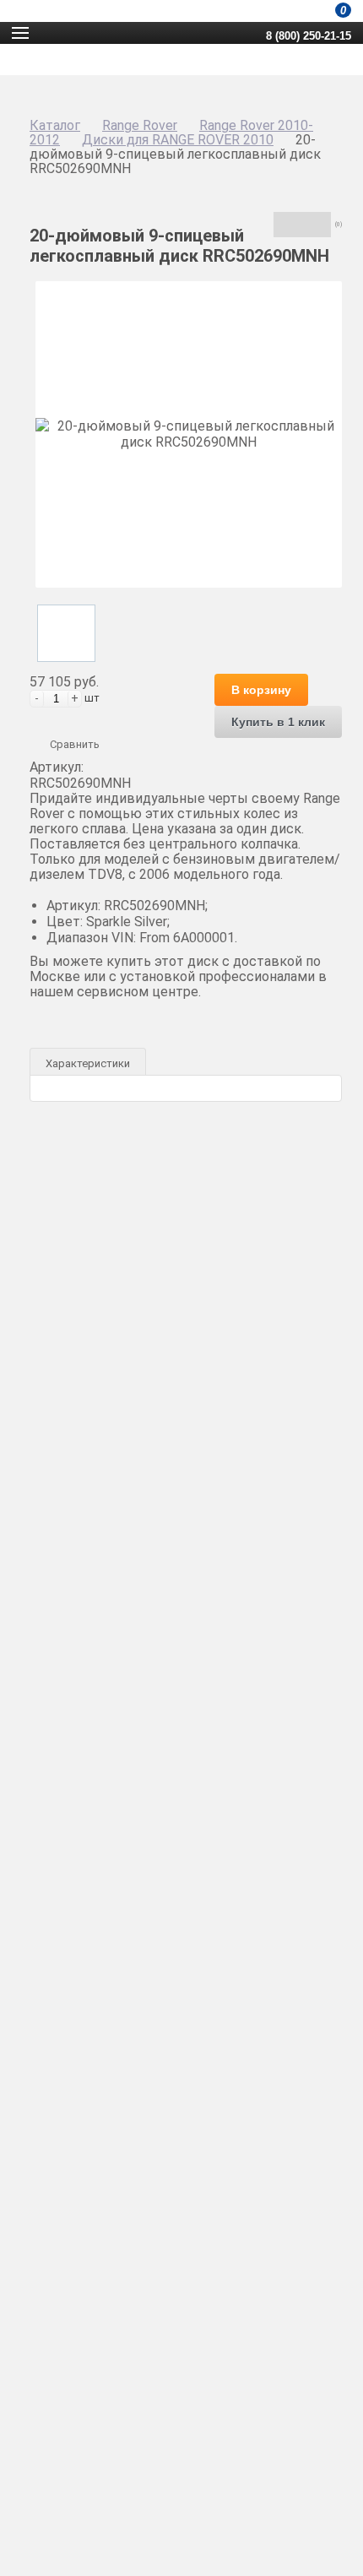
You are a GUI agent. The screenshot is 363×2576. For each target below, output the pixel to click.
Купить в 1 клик (278, 722)
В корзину (261, 690)
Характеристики (88, 1063)
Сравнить (75, 744)
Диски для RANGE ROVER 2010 (178, 140)
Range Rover (140, 125)
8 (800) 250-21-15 (309, 36)
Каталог (55, 125)
